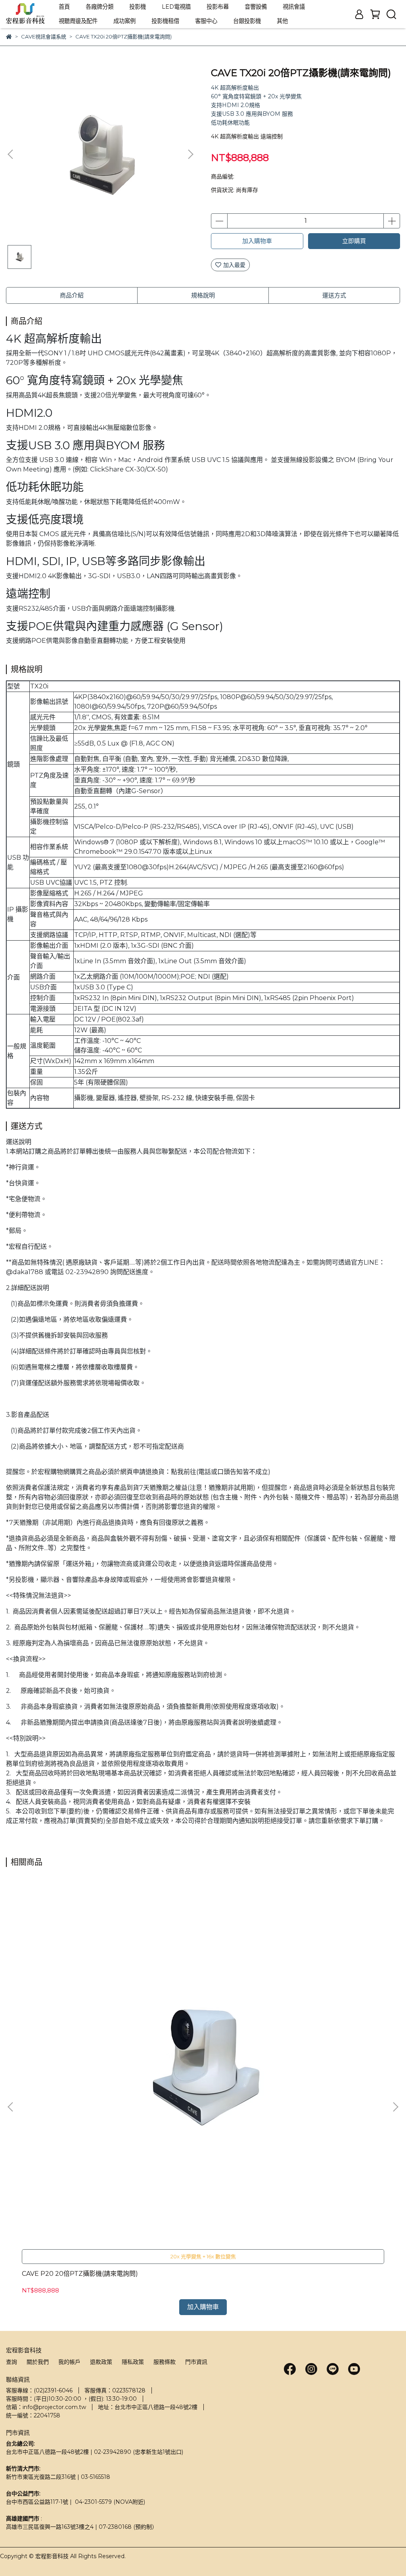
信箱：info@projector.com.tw (46, 2407)
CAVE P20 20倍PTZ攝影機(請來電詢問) (80, 2274)
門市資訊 (196, 2362)
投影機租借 (165, 21)
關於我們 (38, 2362)
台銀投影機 (247, 21)
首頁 (64, 7)
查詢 (11, 2362)
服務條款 (165, 2362)
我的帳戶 (69, 2362)
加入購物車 (257, 241)
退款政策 (101, 2362)
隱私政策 (133, 2362)
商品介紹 (72, 295)
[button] (190, 154)
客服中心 (206, 21)
